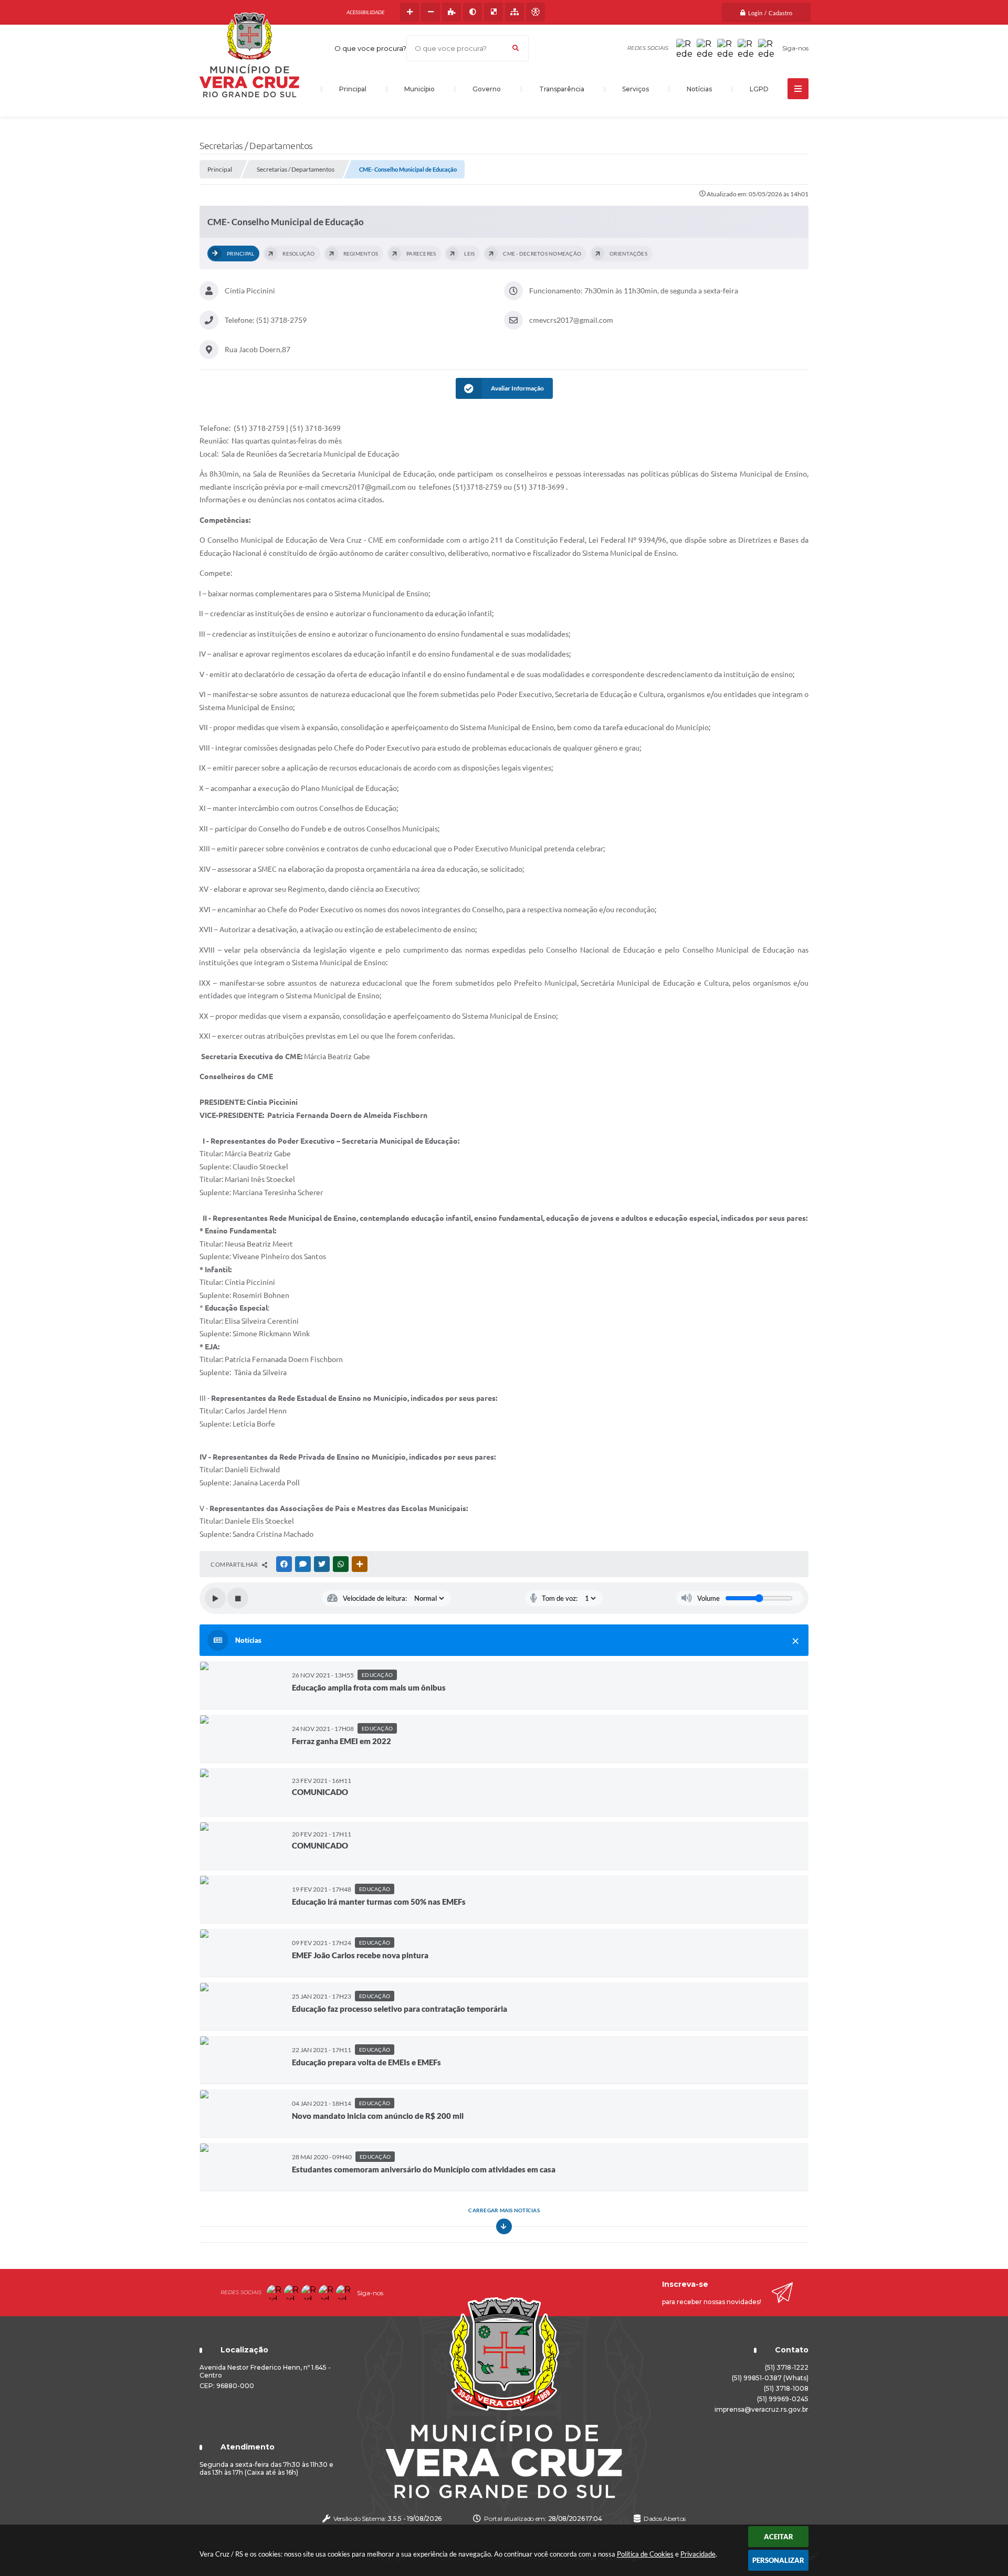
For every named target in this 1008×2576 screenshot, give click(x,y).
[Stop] (238, 1598)
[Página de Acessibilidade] (535, 12)
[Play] (215, 1598)
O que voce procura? (370, 48)
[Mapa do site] (514, 12)
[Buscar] (516, 48)
